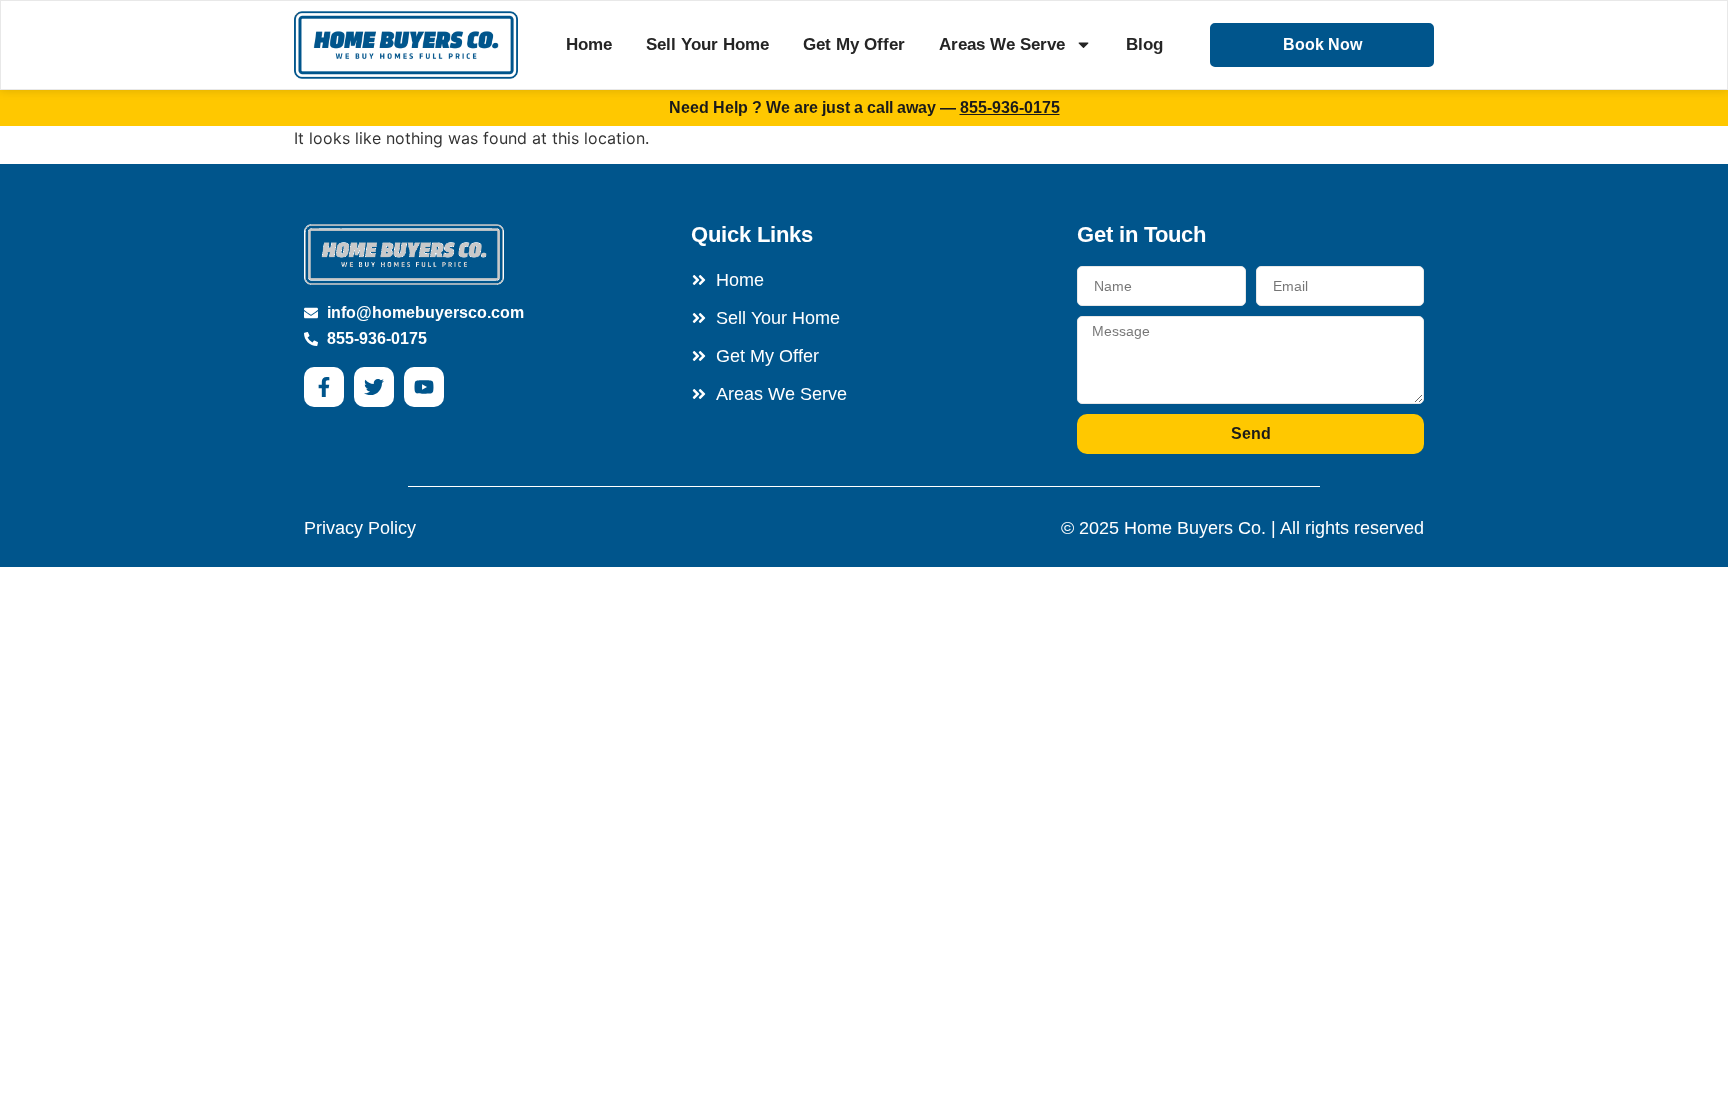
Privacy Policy (360, 528)
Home (589, 44)
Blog (1144, 44)
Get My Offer (854, 44)
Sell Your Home (707, 44)
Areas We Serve (1002, 44)
